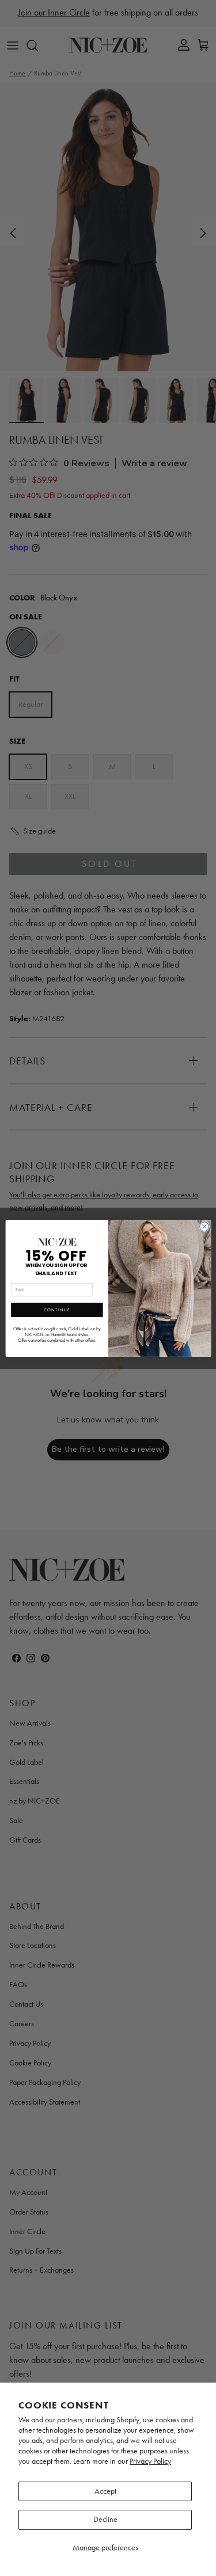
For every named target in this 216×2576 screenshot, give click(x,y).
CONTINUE (56, 1310)
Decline (105, 2519)
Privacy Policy (150, 2461)
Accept (105, 2491)
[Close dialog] (204, 1226)
